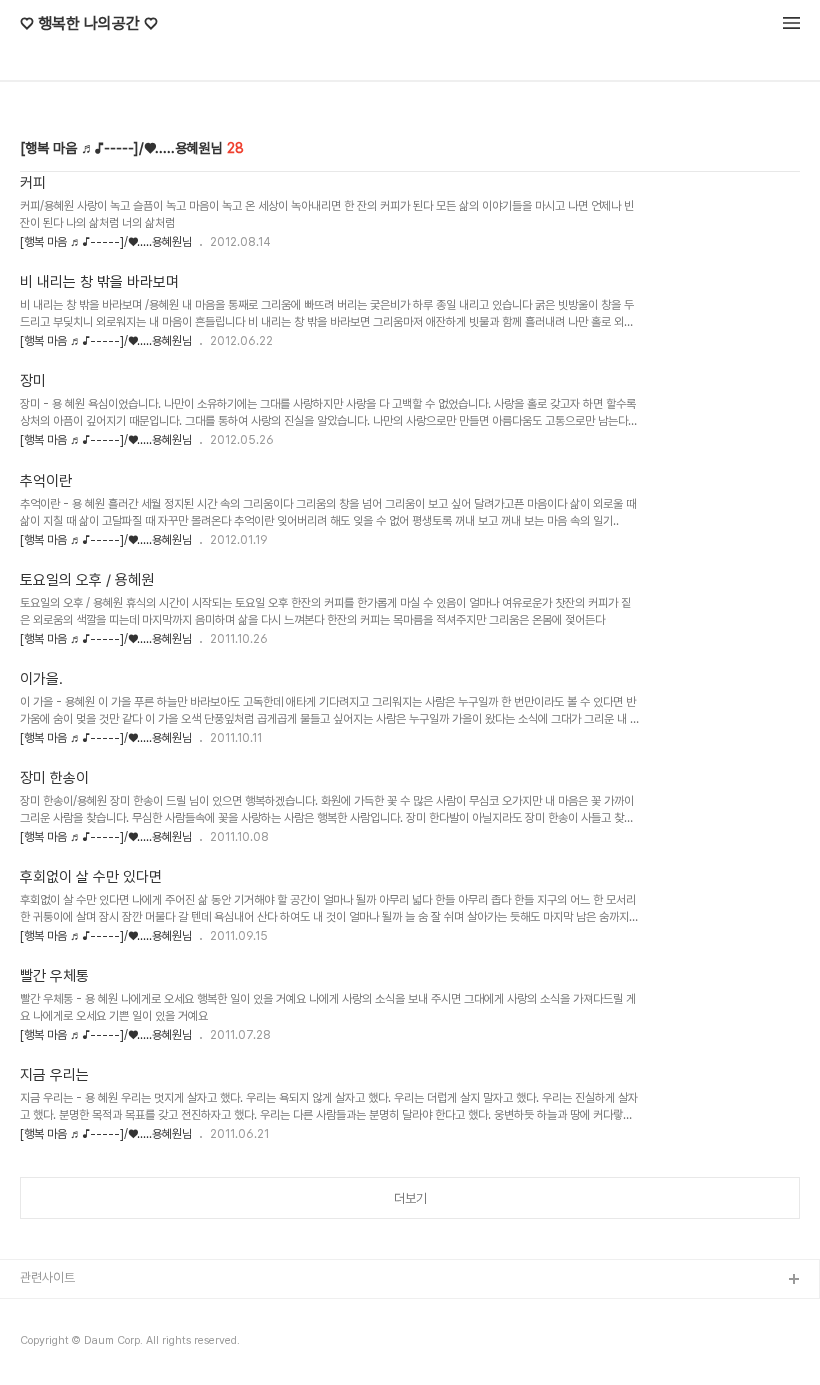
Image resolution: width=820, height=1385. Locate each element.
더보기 (410, 1198)
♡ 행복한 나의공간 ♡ (89, 24)
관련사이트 (47, 1277)
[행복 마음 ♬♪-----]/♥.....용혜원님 (106, 242)
